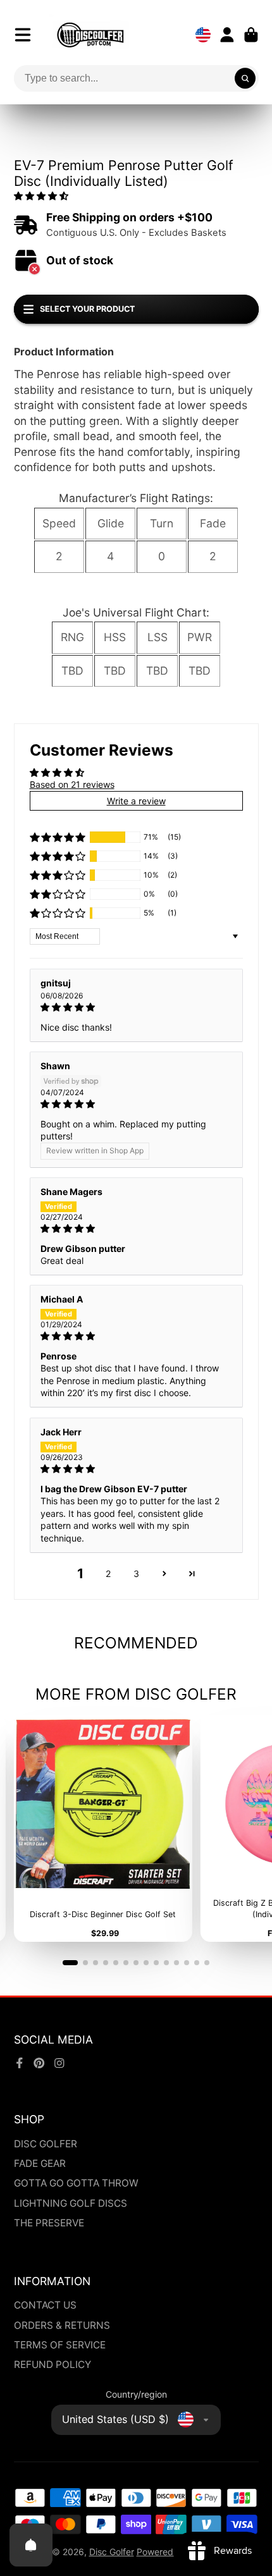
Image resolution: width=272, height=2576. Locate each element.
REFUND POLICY (53, 2364)
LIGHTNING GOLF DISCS (71, 2203)
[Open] (31, 2545)
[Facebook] (20, 2063)
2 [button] (108, 1573)
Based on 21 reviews (72, 784)
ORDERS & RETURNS (62, 2325)
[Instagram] (59, 2063)
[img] (136, 1007)
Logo (90, 35)
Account (227, 35)
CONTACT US (45, 2305)
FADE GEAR (40, 2163)
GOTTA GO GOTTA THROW (76, 2183)
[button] (41, 196)
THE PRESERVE (49, 2223)
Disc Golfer (112, 2552)
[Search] (245, 78)
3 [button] (136, 1573)
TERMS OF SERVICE (60, 2345)
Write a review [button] (136, 801)
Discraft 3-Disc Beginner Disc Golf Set (102, 1828)
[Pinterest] (39, 2063)
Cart (251, 35)
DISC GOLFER (46, 2144)
